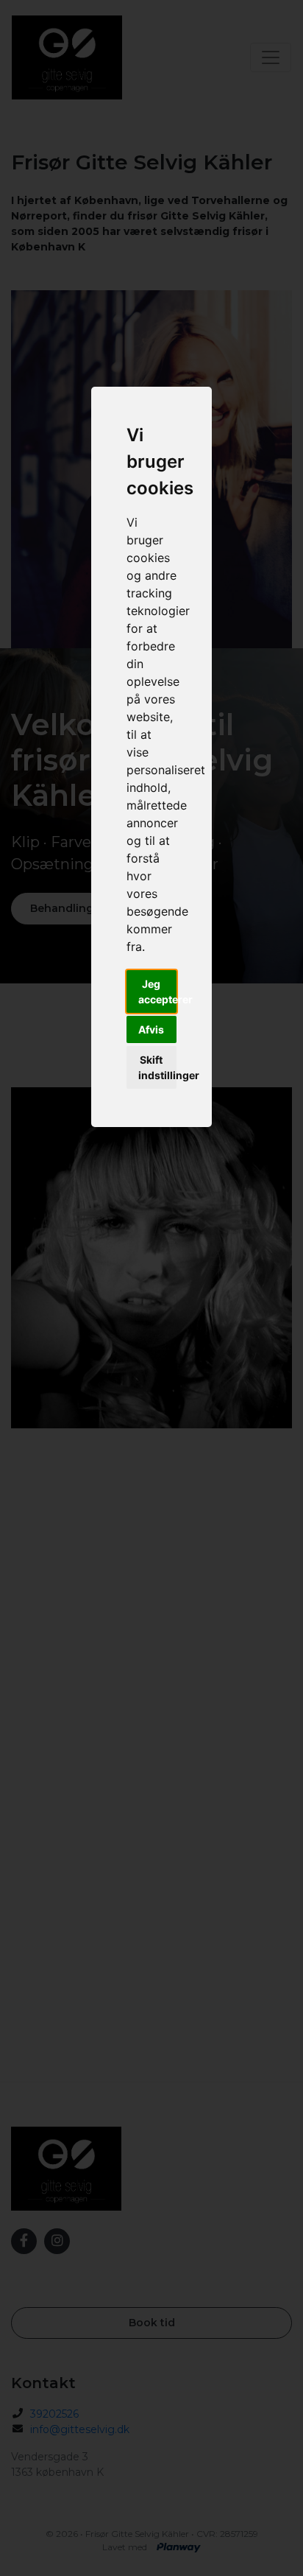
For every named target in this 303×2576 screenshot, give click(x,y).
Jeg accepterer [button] (158, 992)
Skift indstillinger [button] (158, 1067)
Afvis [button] (151, 1029)
